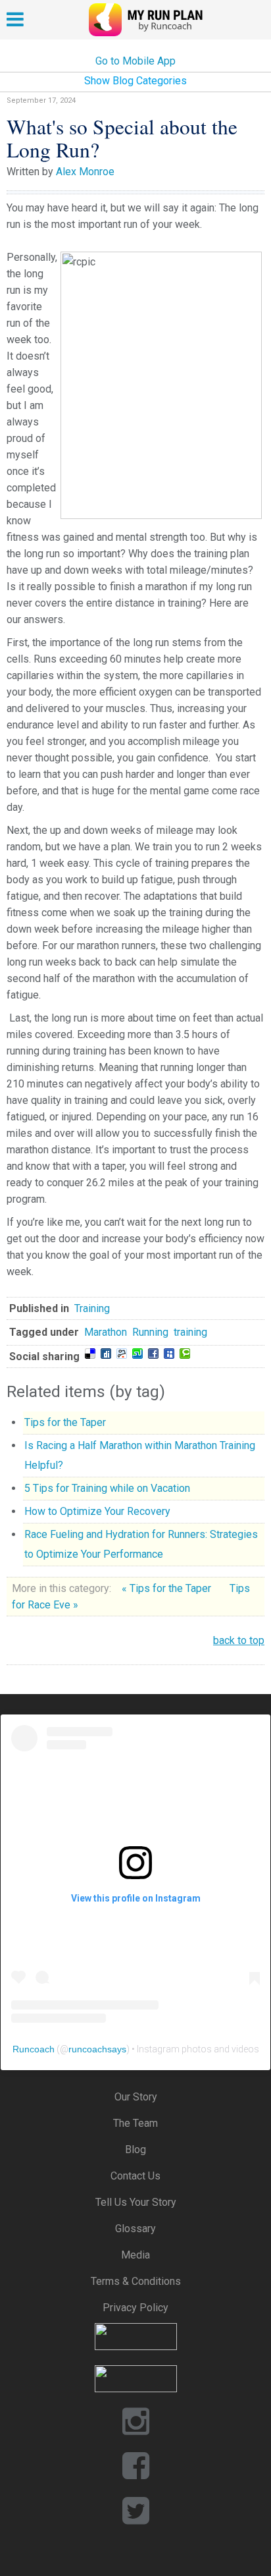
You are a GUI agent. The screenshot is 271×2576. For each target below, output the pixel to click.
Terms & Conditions (136, 2281)
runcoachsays (97, 2049)
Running (150, 1332)
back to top (239, 1640)
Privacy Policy (135, 2308)
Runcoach (34, 2049)
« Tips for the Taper (168, 1588)
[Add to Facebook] (153, 1354)
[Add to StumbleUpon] (137, 1354)
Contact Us (135, 2176)
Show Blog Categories (135, 81)
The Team (135, 2123)
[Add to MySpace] (169, 1354)
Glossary (135, 2229)
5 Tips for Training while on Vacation (107, 1488)
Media (135, 2255)
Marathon (106, 1332)
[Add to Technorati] (185, 1354)
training (190, 1332)
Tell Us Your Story (136, 2202)
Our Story (136, 2097)
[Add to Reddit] (122, 1354)
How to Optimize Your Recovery (97, 1511)
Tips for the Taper (65, 1422)
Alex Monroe (85, 172)
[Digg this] (106, 1354)
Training (92, 1308)
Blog (135, 2150)
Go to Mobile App (135, 61)
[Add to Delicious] (90, 1354)
